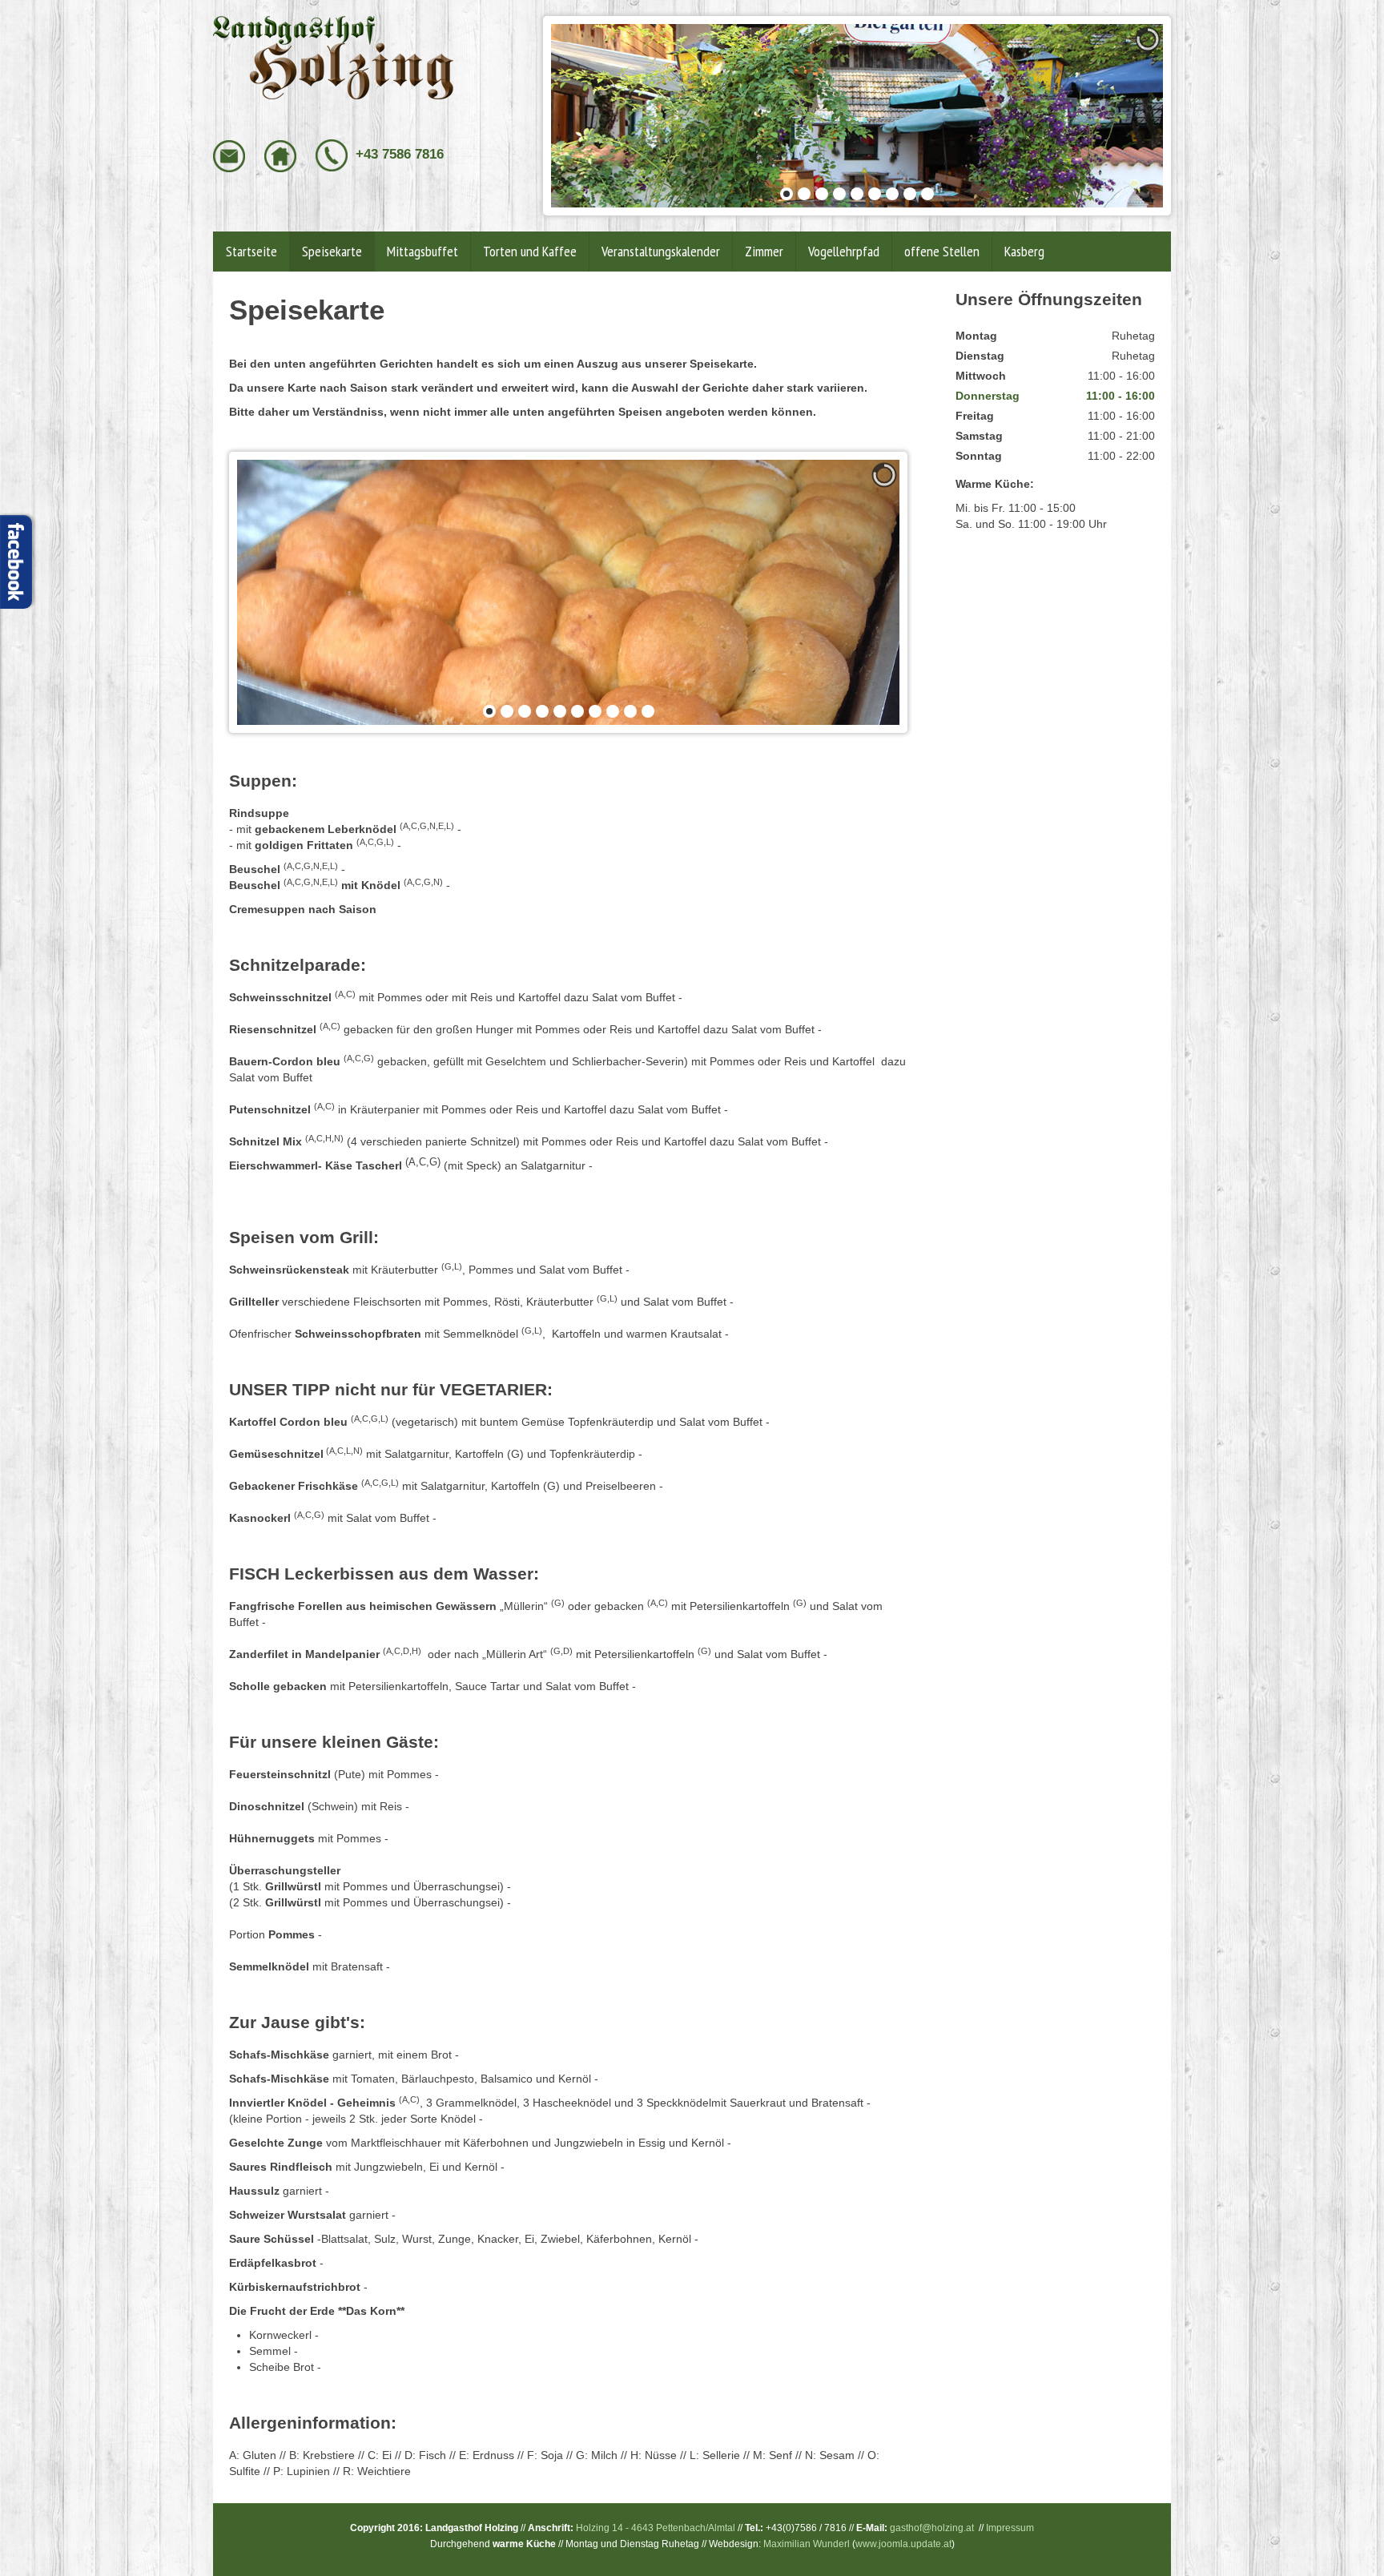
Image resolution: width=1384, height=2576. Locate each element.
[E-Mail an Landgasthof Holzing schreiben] (231, 155)
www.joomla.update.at (903, 2544)
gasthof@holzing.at (932, 2528)
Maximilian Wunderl (807, 2544)
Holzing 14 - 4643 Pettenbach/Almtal (656, 2528)
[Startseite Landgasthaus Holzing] (333, 57)
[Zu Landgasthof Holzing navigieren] (282, 155)
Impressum (1010, 2528)
